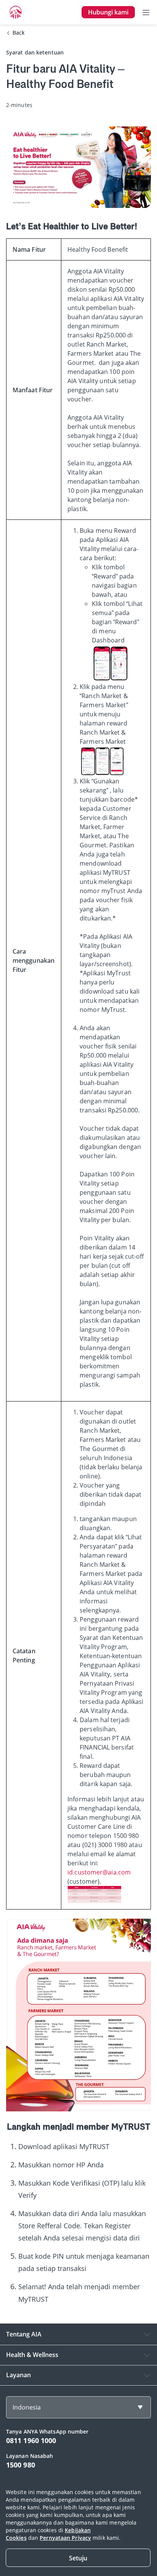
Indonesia (27, 2407)
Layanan (18, 2375)
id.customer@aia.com (99, 1872)
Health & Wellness (32, 2355)
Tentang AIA (24, 2334)
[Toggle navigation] (146, 12)
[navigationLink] (16, 12)
